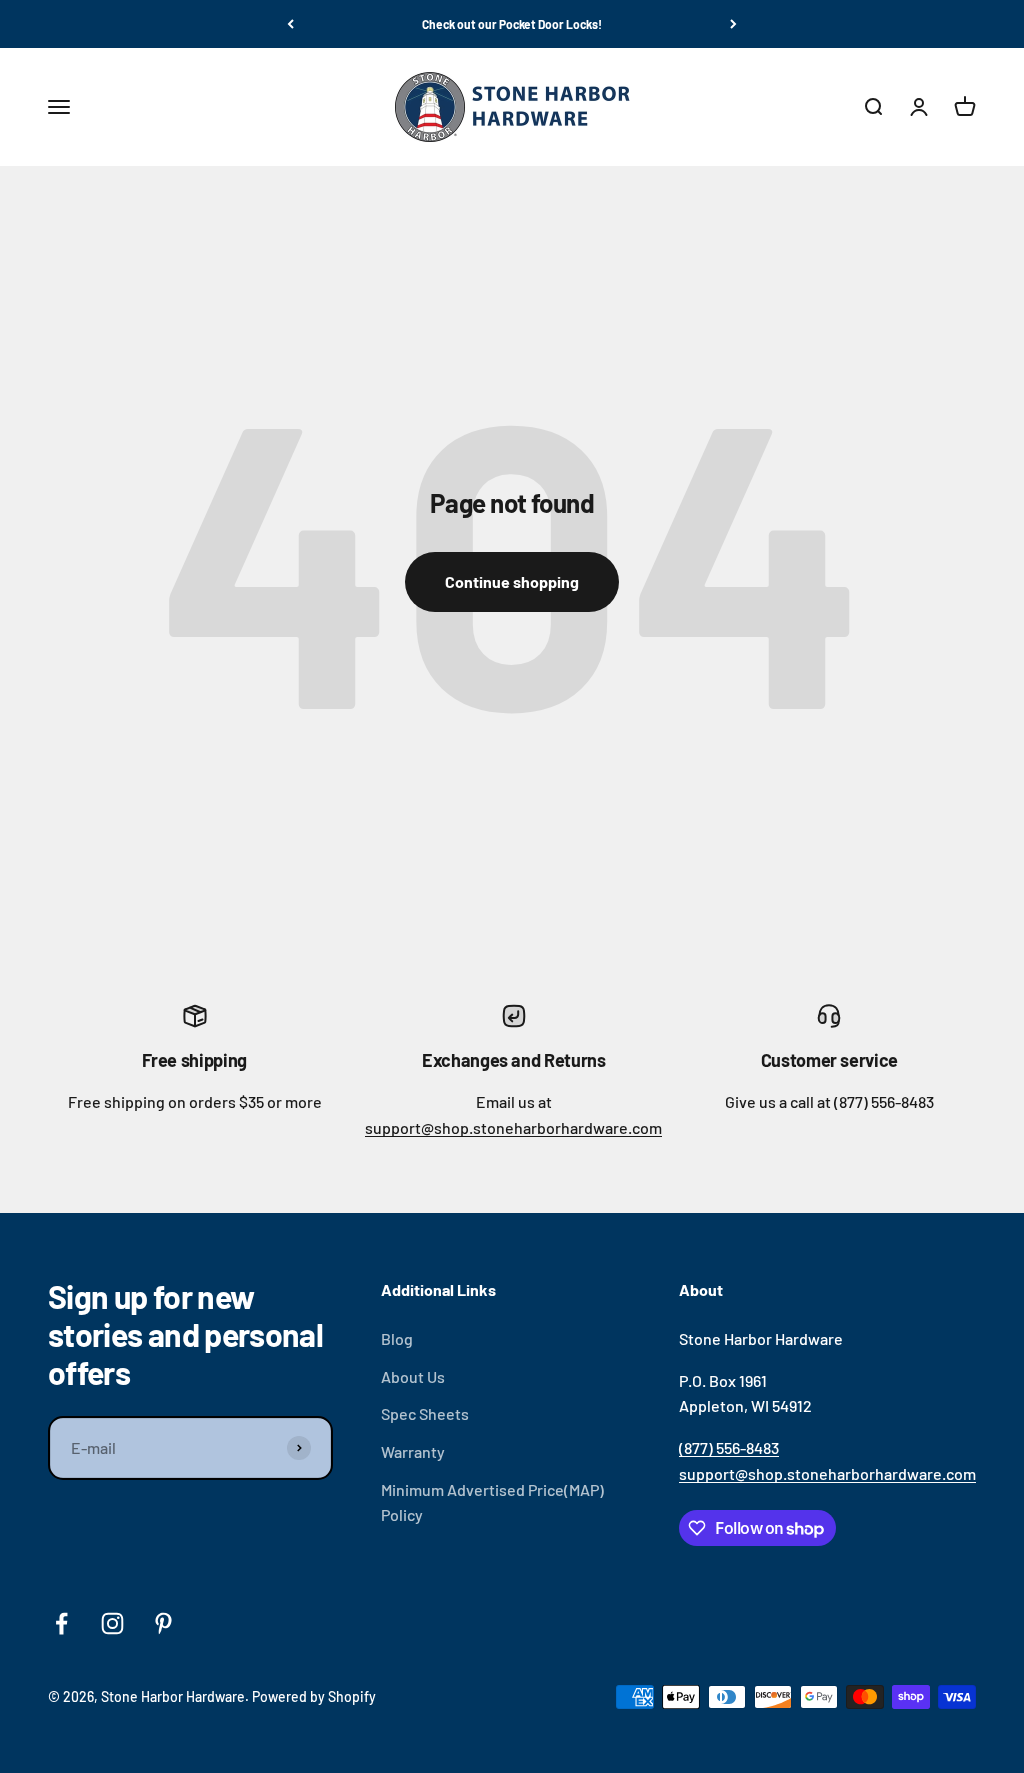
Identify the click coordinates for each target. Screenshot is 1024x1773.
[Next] (733, 24)
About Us (413, 1376)
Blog (397, 1338)
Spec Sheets (425, 1413)
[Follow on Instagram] (112, 1623)
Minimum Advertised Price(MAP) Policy (492, 1502)
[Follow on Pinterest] (163, 1623)
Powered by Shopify (314, 1696)
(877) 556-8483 (729, 1447)
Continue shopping (512, 581)
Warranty (413, 1451)
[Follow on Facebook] (61, 1623)
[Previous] (290, 24)
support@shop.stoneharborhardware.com (513, 1127)
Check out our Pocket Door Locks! (512, 24)
